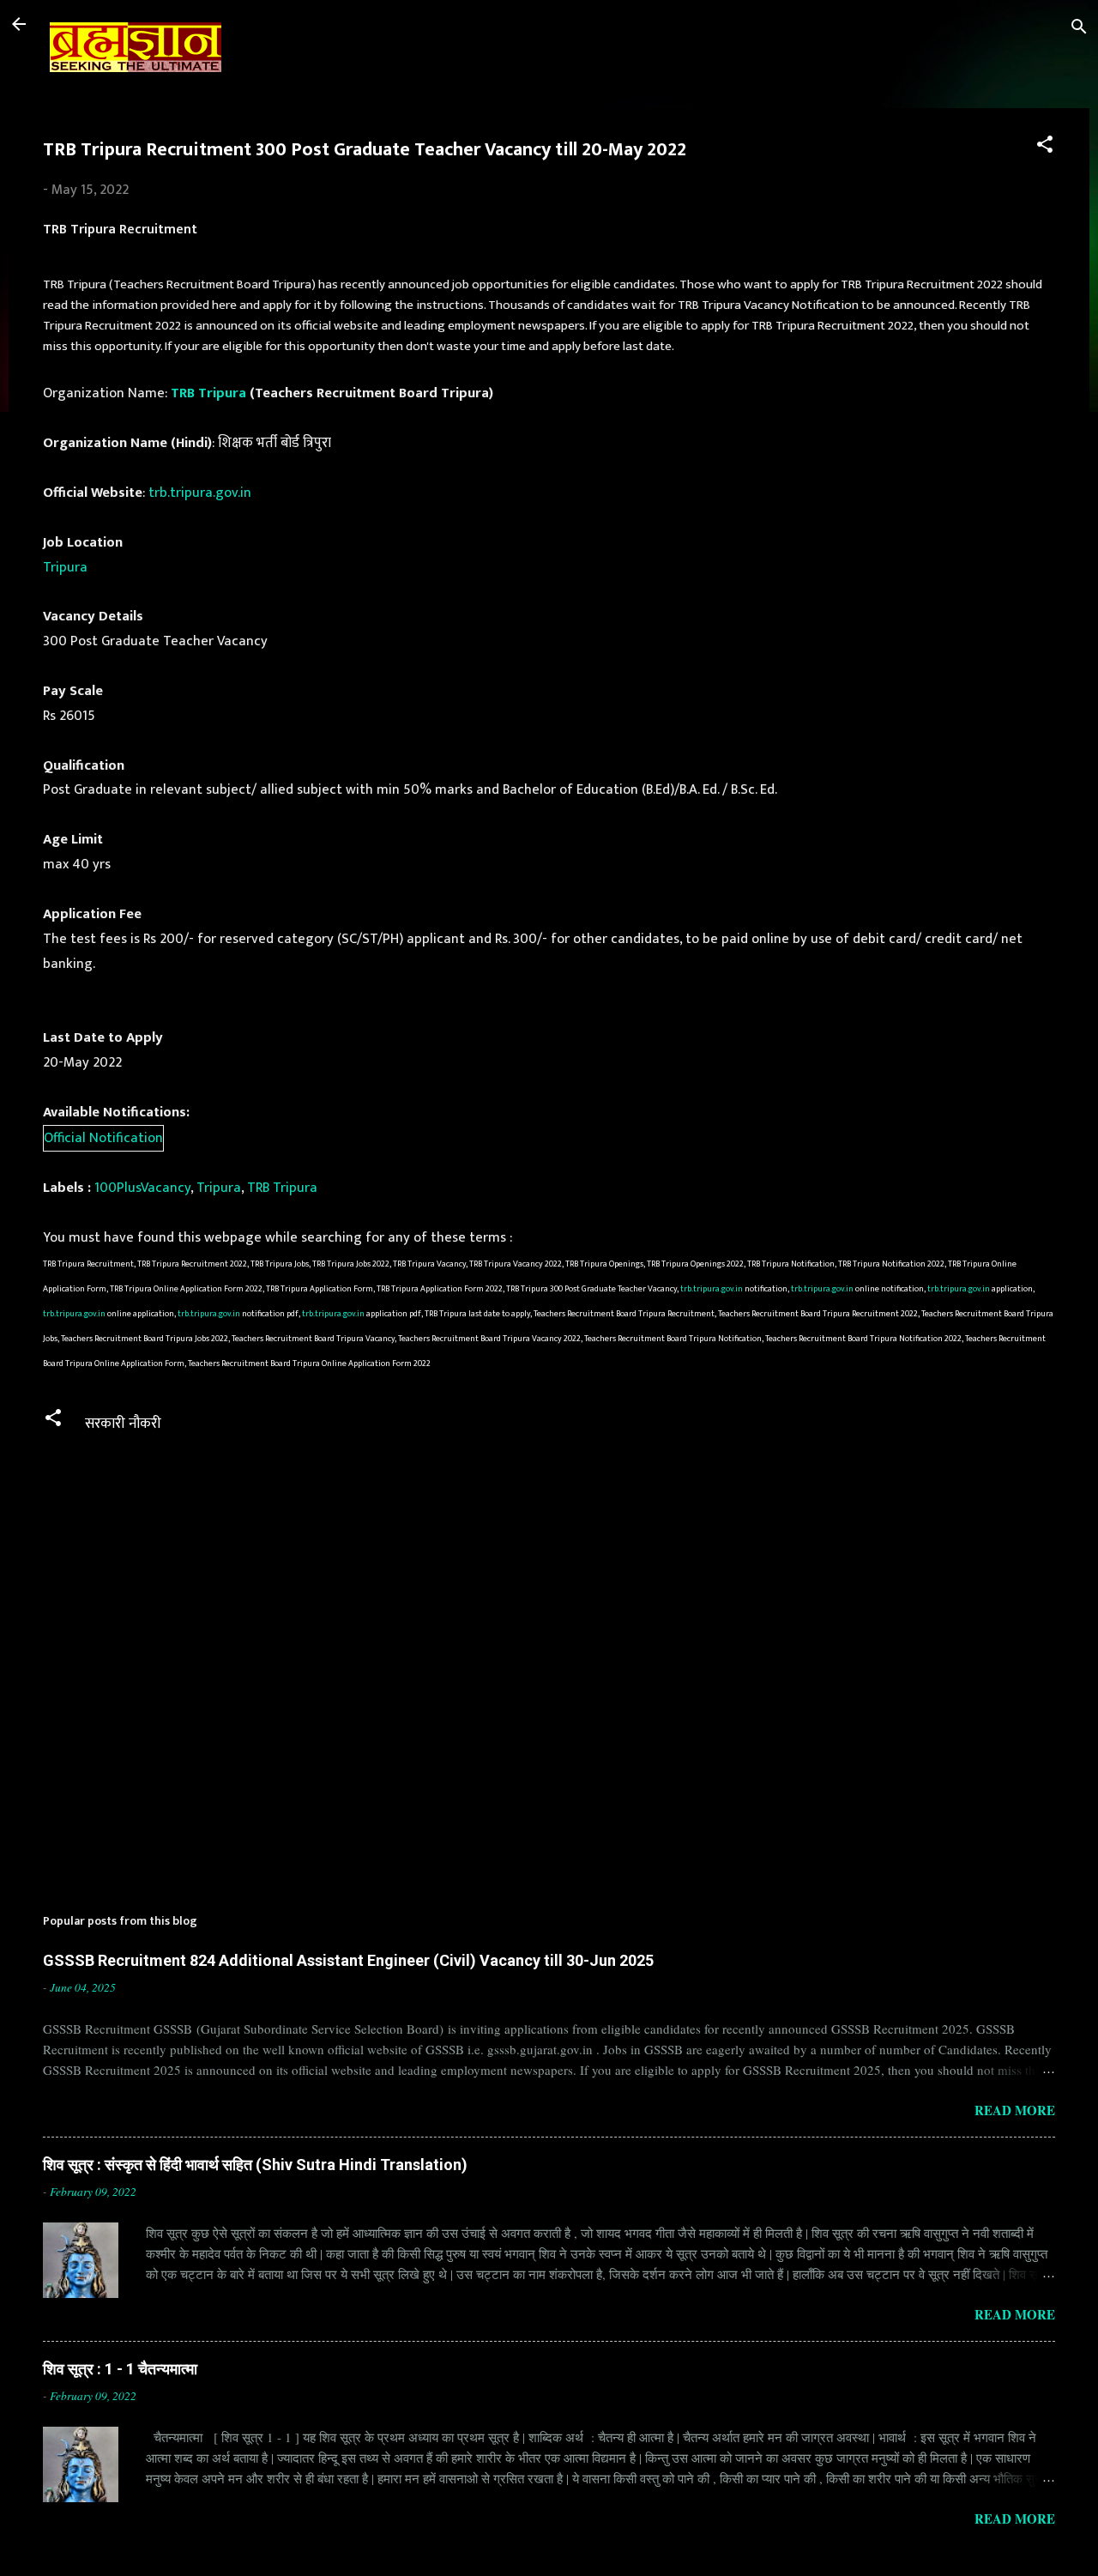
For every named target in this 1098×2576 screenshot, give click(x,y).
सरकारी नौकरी (123, 1424)
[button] (1045, 147)
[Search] (1079, 30)
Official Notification (103, 1138)
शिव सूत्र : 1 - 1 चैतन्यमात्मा (120, 2369)
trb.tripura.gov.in (200, 493)
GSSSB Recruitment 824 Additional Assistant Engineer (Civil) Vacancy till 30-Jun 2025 (348, 1960)
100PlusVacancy (142, 1188)
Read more (1015, 2110)
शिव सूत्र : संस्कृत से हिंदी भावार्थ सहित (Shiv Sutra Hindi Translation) (255, 2165)
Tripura (65, 567)
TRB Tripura (208, 393)
